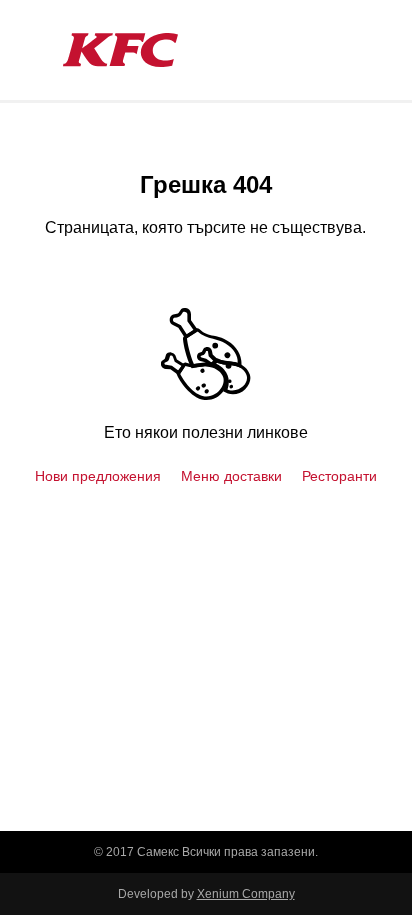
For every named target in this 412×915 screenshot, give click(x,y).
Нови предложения (98, 476)
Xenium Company (246, 894)
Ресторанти (339, 476)
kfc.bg (120, 50)
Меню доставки (231, 476)
